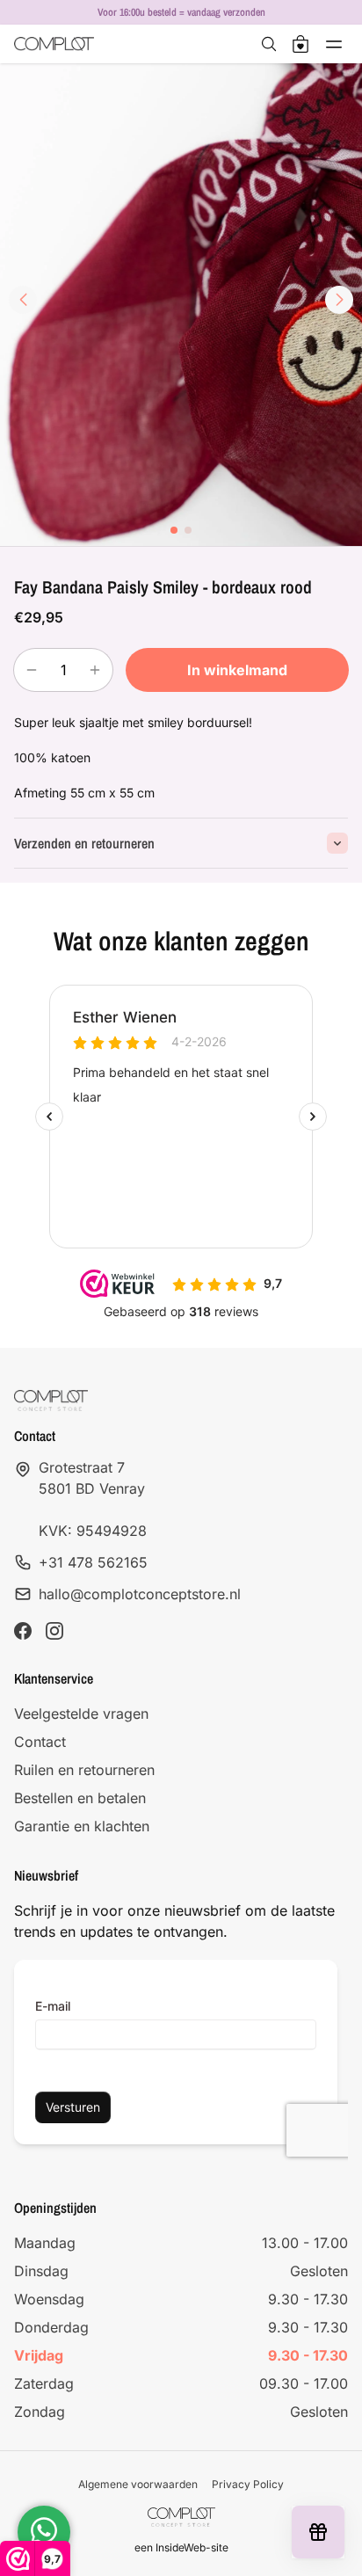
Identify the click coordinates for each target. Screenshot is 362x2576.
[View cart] (300, 44)
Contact (40, 1742)
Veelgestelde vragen (81, 1714)
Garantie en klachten (82, 1826)
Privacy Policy (248, 2484)
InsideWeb (181, 2547)
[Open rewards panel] (318, 2532)
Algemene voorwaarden (138, 2484)
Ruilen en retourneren (84, 1770)
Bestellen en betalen (80, 1798)
